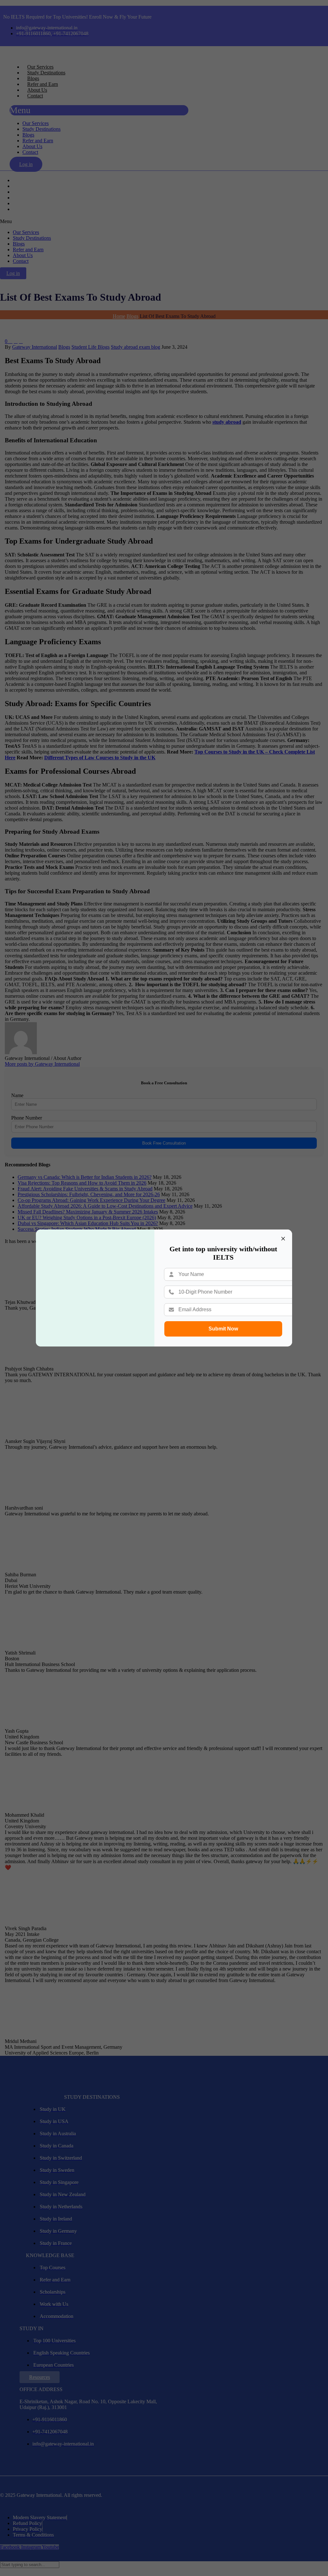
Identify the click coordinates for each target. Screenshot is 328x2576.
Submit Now (223, 1329)
